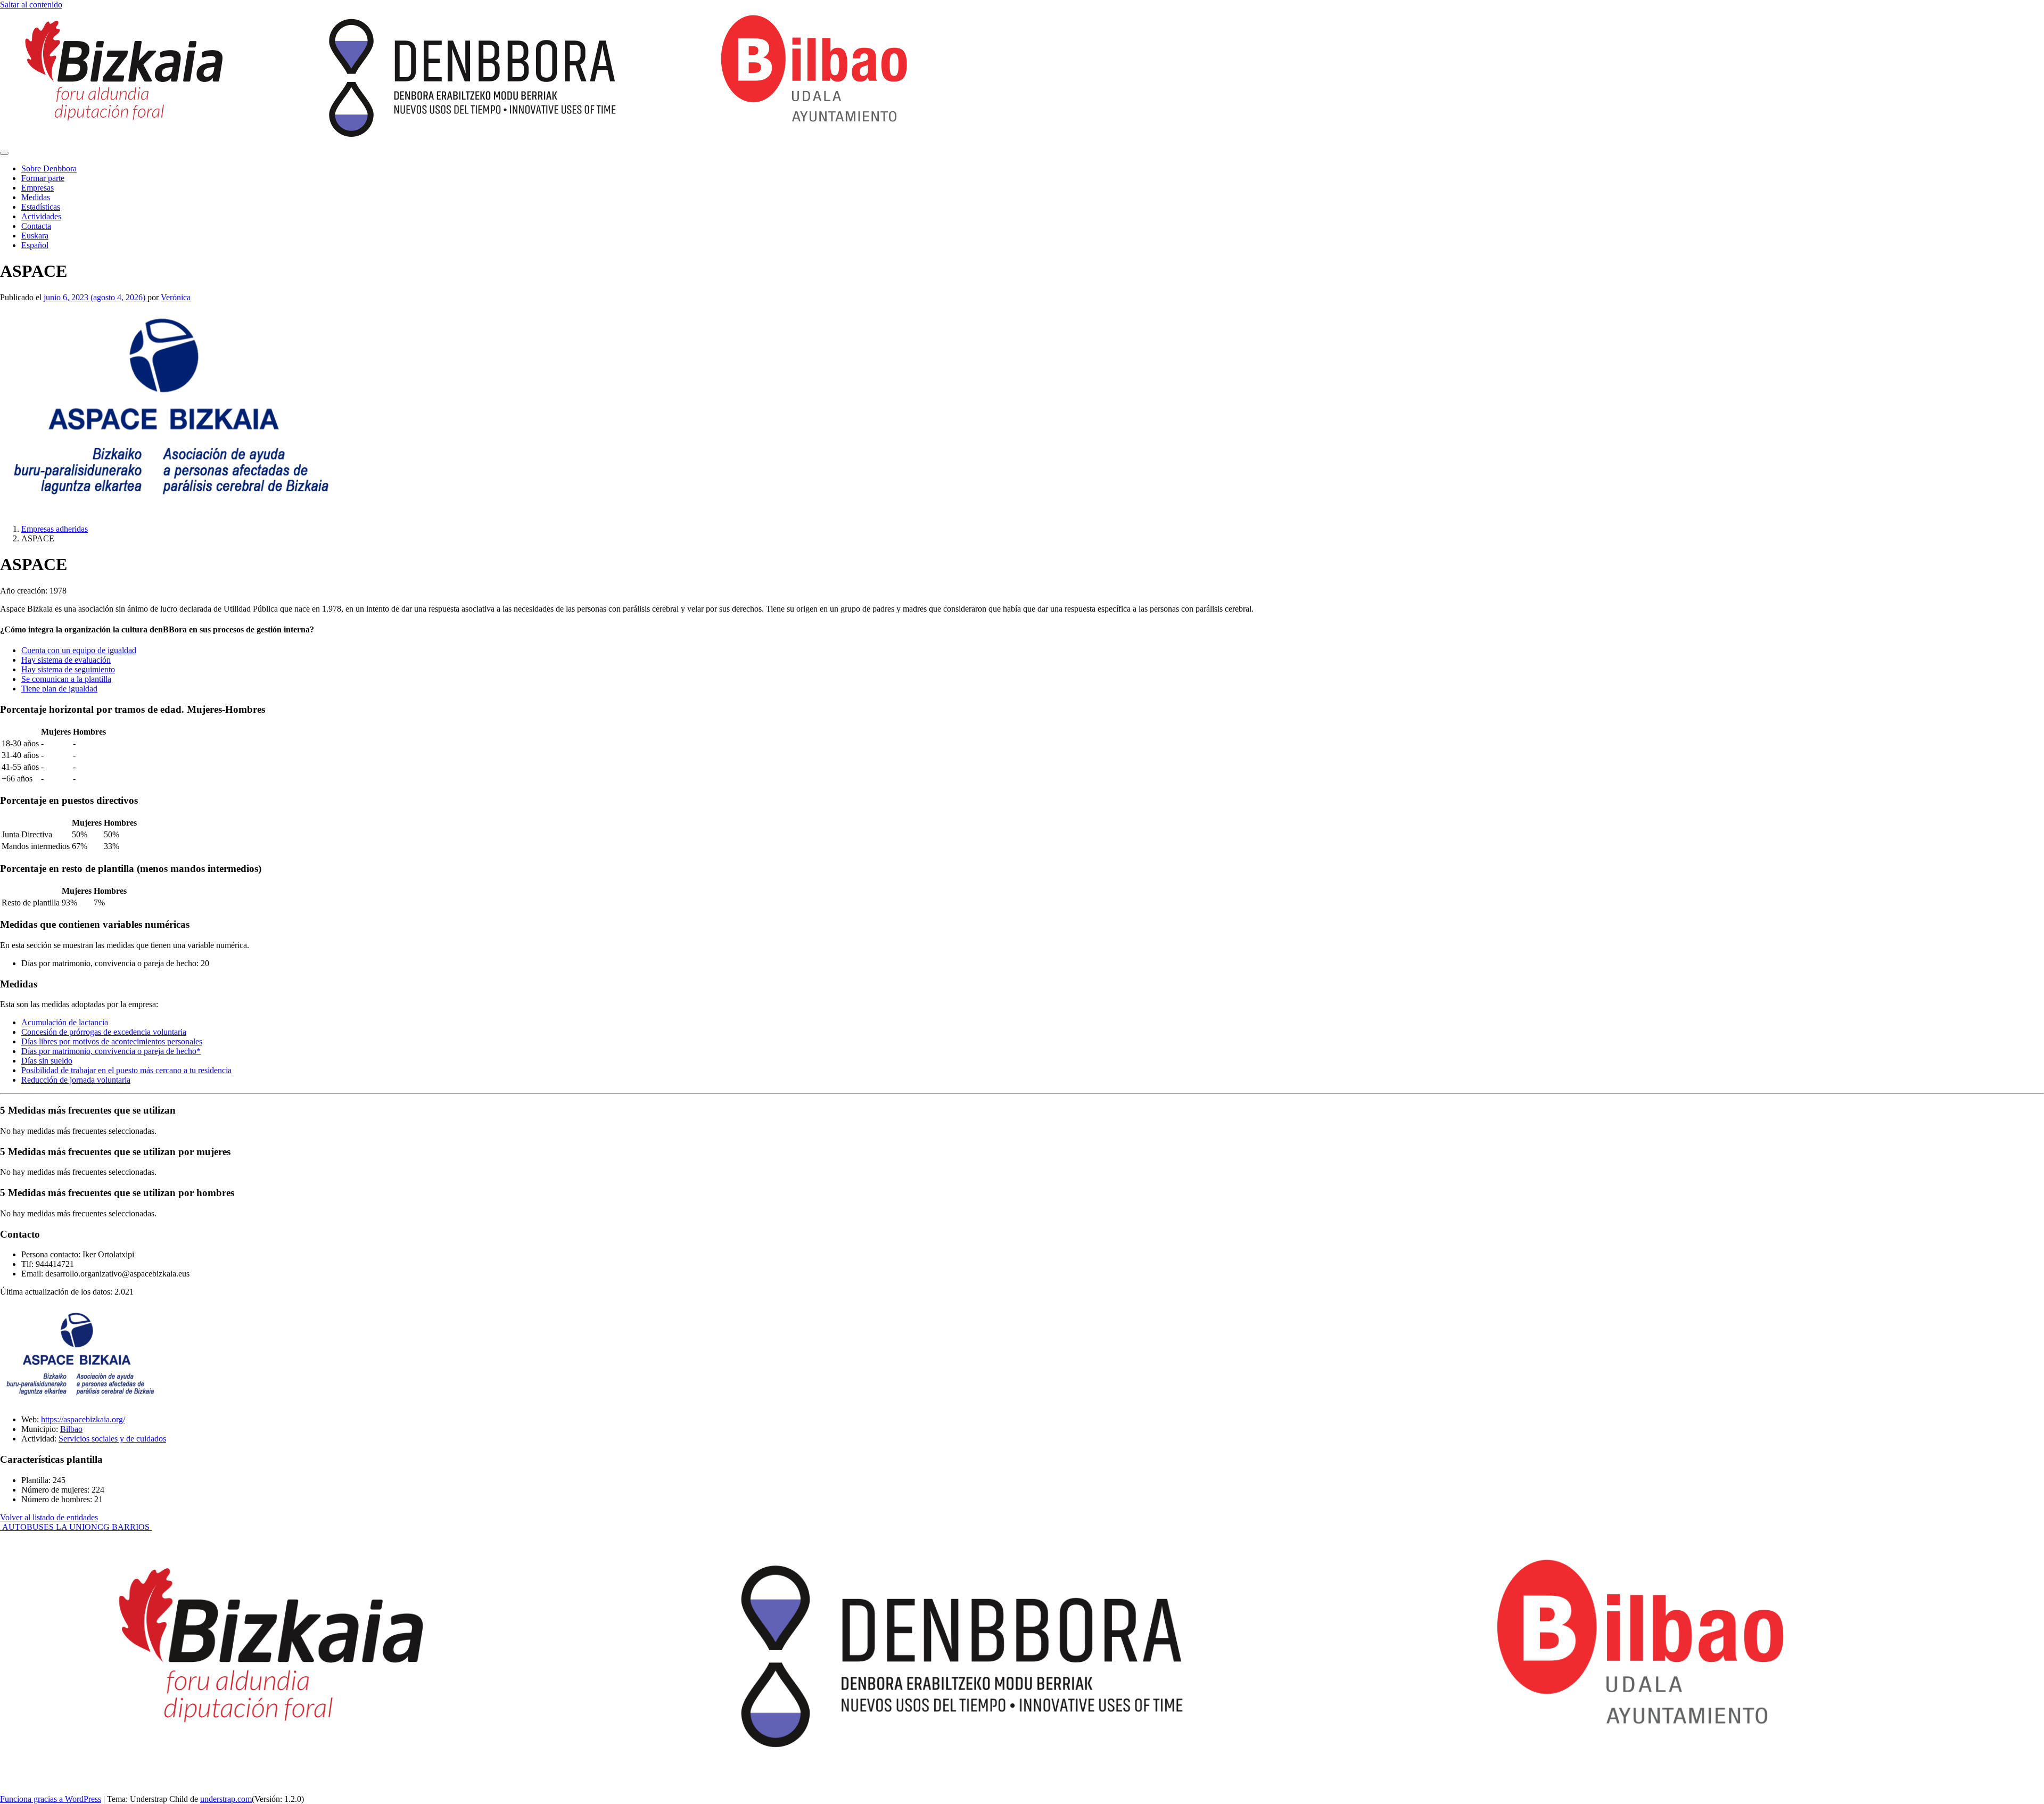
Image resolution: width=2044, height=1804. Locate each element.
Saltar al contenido (31, 5)
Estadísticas (41, 207)
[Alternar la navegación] (4, 153)
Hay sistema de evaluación (66, 660)
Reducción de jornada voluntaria (76, 1080)
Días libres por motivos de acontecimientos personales (112, 1041)
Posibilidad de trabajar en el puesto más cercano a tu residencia (126, 1070)
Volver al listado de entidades (49, 1517)
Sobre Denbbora (49, 168)
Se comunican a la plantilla (66, 679)
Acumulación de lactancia (65, 1022)
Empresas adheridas (55, 529)
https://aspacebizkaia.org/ (83, 1419)
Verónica (176, 297)
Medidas (36, 197)
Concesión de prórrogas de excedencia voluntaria (104, 1032)
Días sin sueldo (47, 1061)
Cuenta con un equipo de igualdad (79, 650)
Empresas (38, 188)
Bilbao (71, 1429)
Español (35, 245)
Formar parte (43, 178)
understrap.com (226, 1799)
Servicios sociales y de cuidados (112, 1439)
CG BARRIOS (125, 1527)
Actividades (41, 216)
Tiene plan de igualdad (59, 689)
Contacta (36, 226)
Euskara (35, 236)
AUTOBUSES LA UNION (49, 1527)
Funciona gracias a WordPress (51, 1799)
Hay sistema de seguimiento (68, 669)
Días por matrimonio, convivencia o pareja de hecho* (111, 1051)
